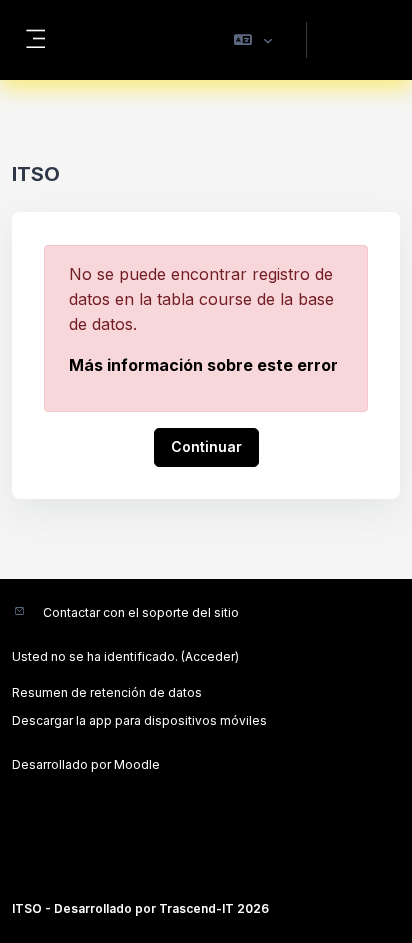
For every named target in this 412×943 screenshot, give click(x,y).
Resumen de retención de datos (107, 692)
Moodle (137, 764)
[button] (253, 40)
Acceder (355, 39)
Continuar (206, 446)
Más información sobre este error (203, 365)
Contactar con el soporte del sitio (141, 612)
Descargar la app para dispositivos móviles (139, 720)
